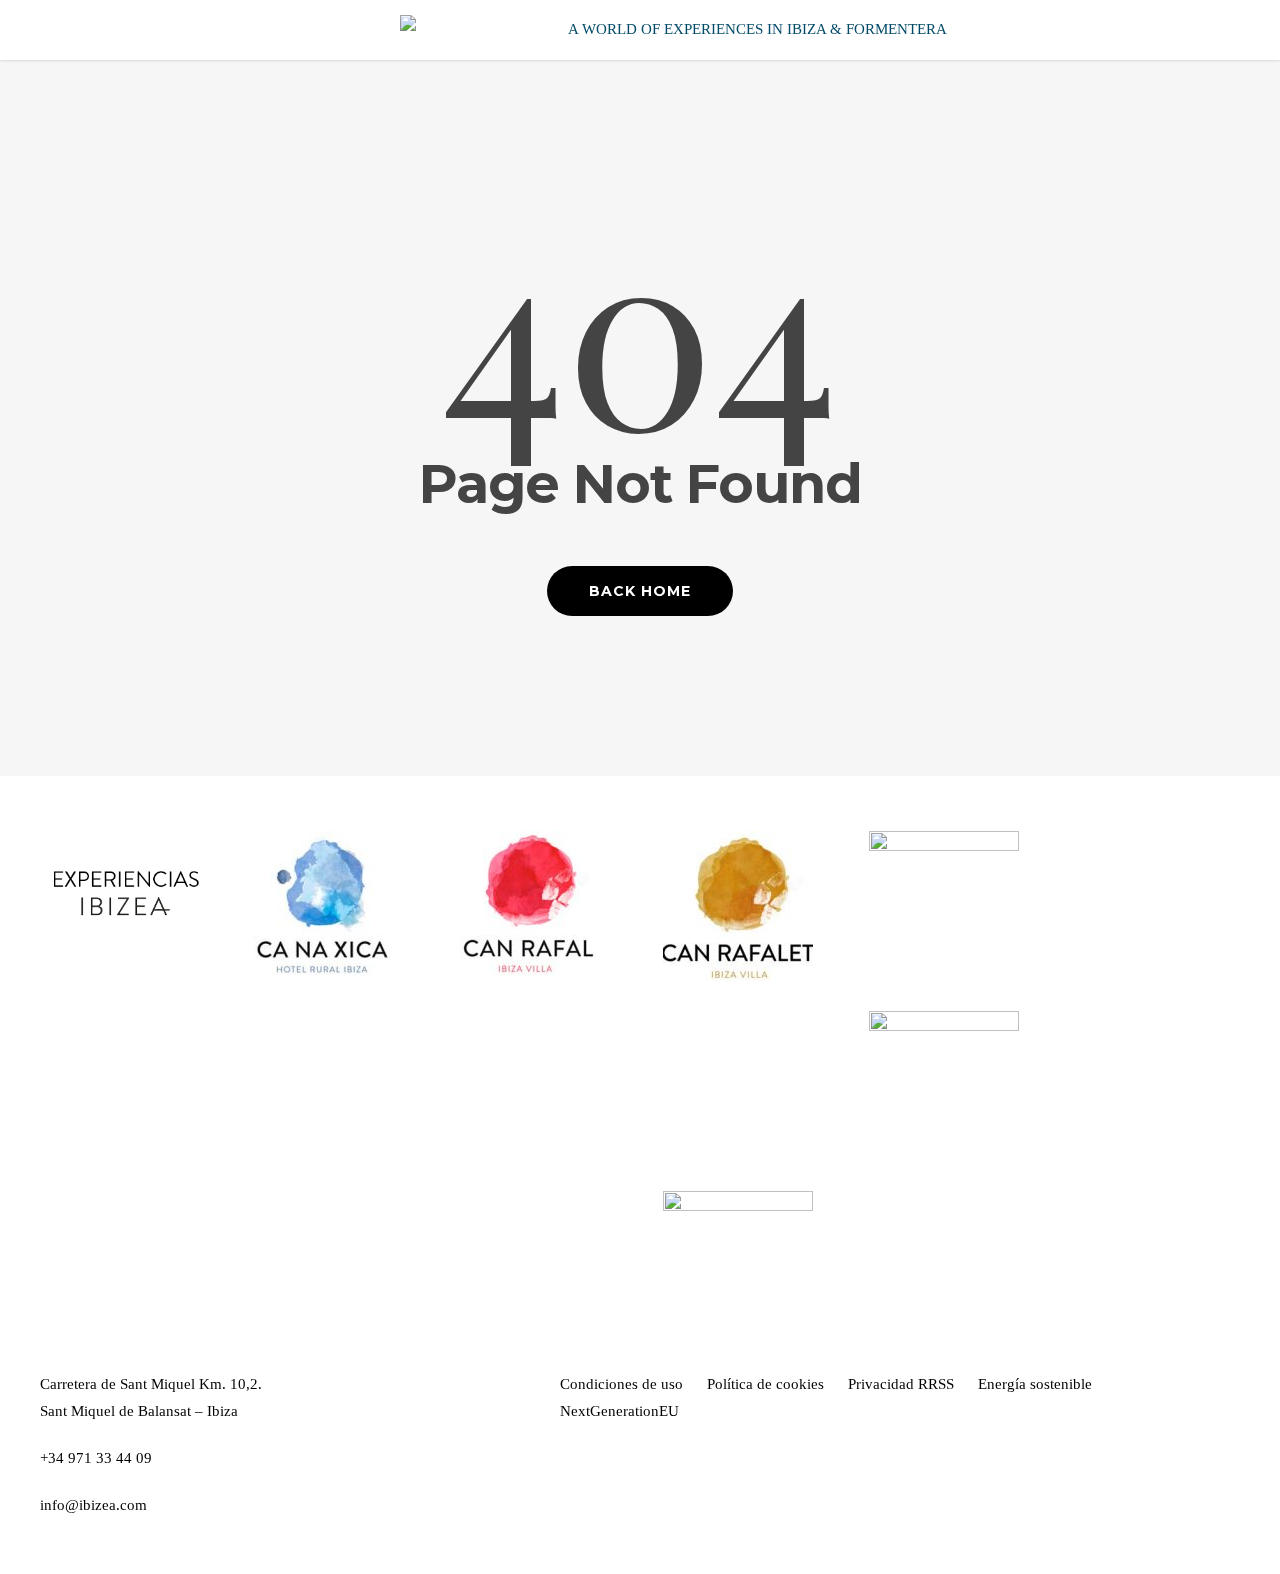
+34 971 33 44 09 (96, 1458)
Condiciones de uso (621, 1384)
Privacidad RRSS (901, 1384)
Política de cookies (765, 1384)
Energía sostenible (1035, 1384)
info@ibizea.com (93, 1505)
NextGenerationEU (619, 1411)
